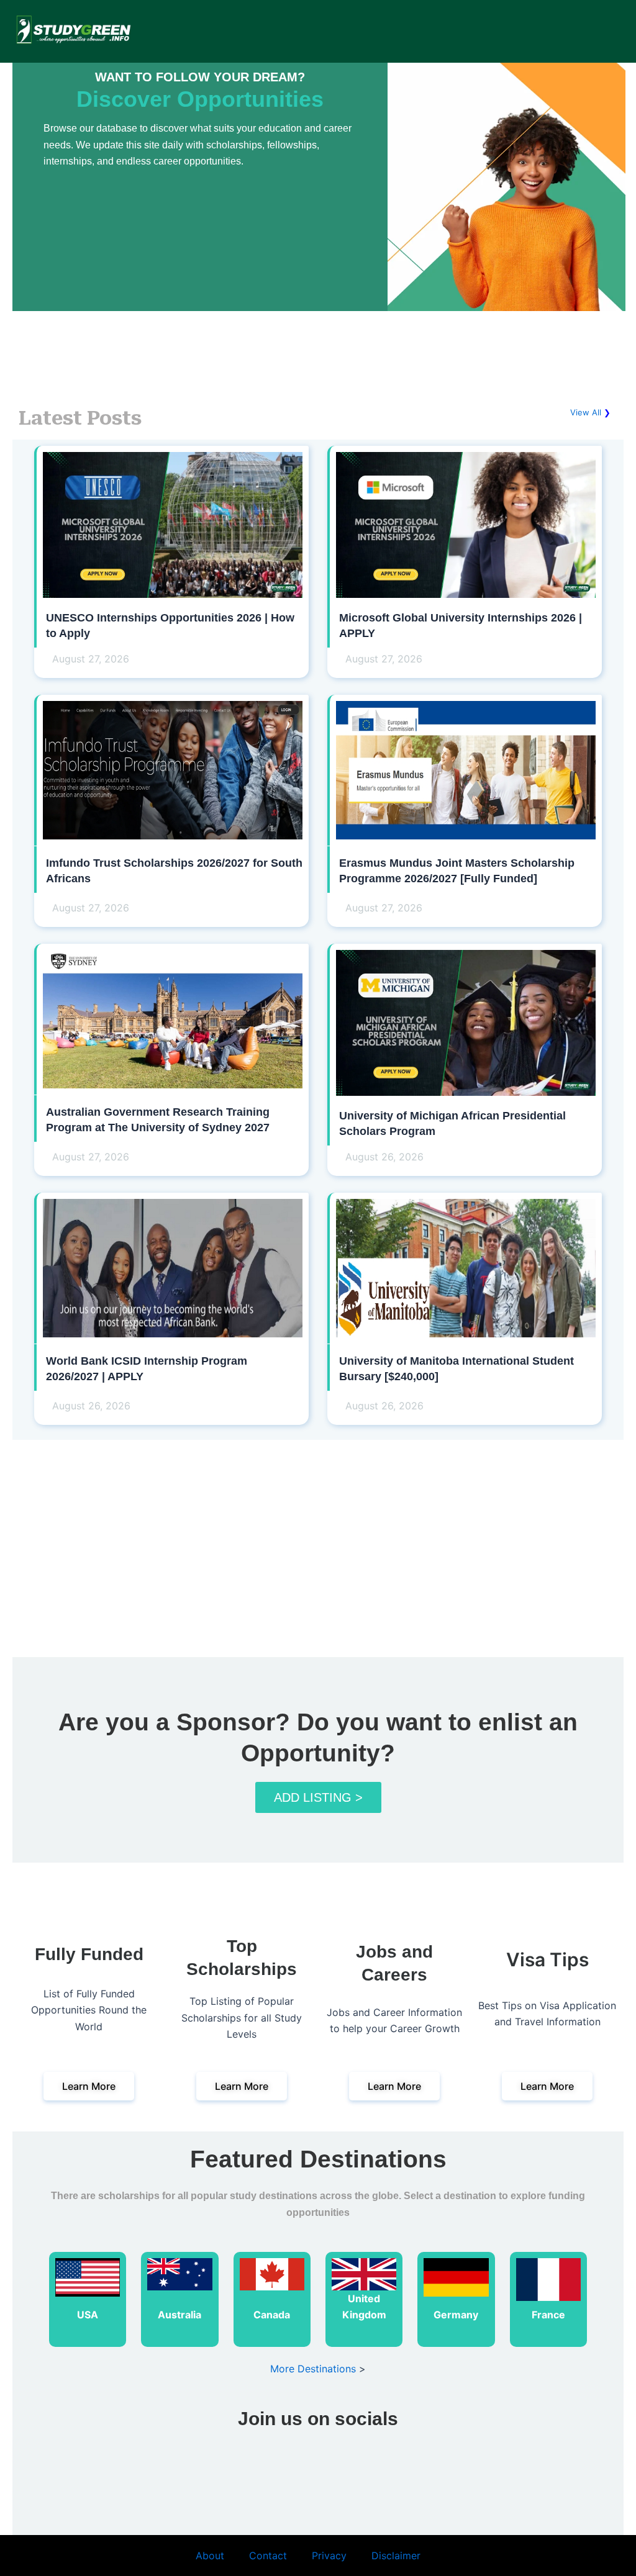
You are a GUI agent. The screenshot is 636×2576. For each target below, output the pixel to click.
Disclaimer (396, 2556)
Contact (268, 2556)
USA (88, 2315)
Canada (272, 2315)
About (210, 2556)
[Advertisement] (318, 350)
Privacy (329, 2556)
